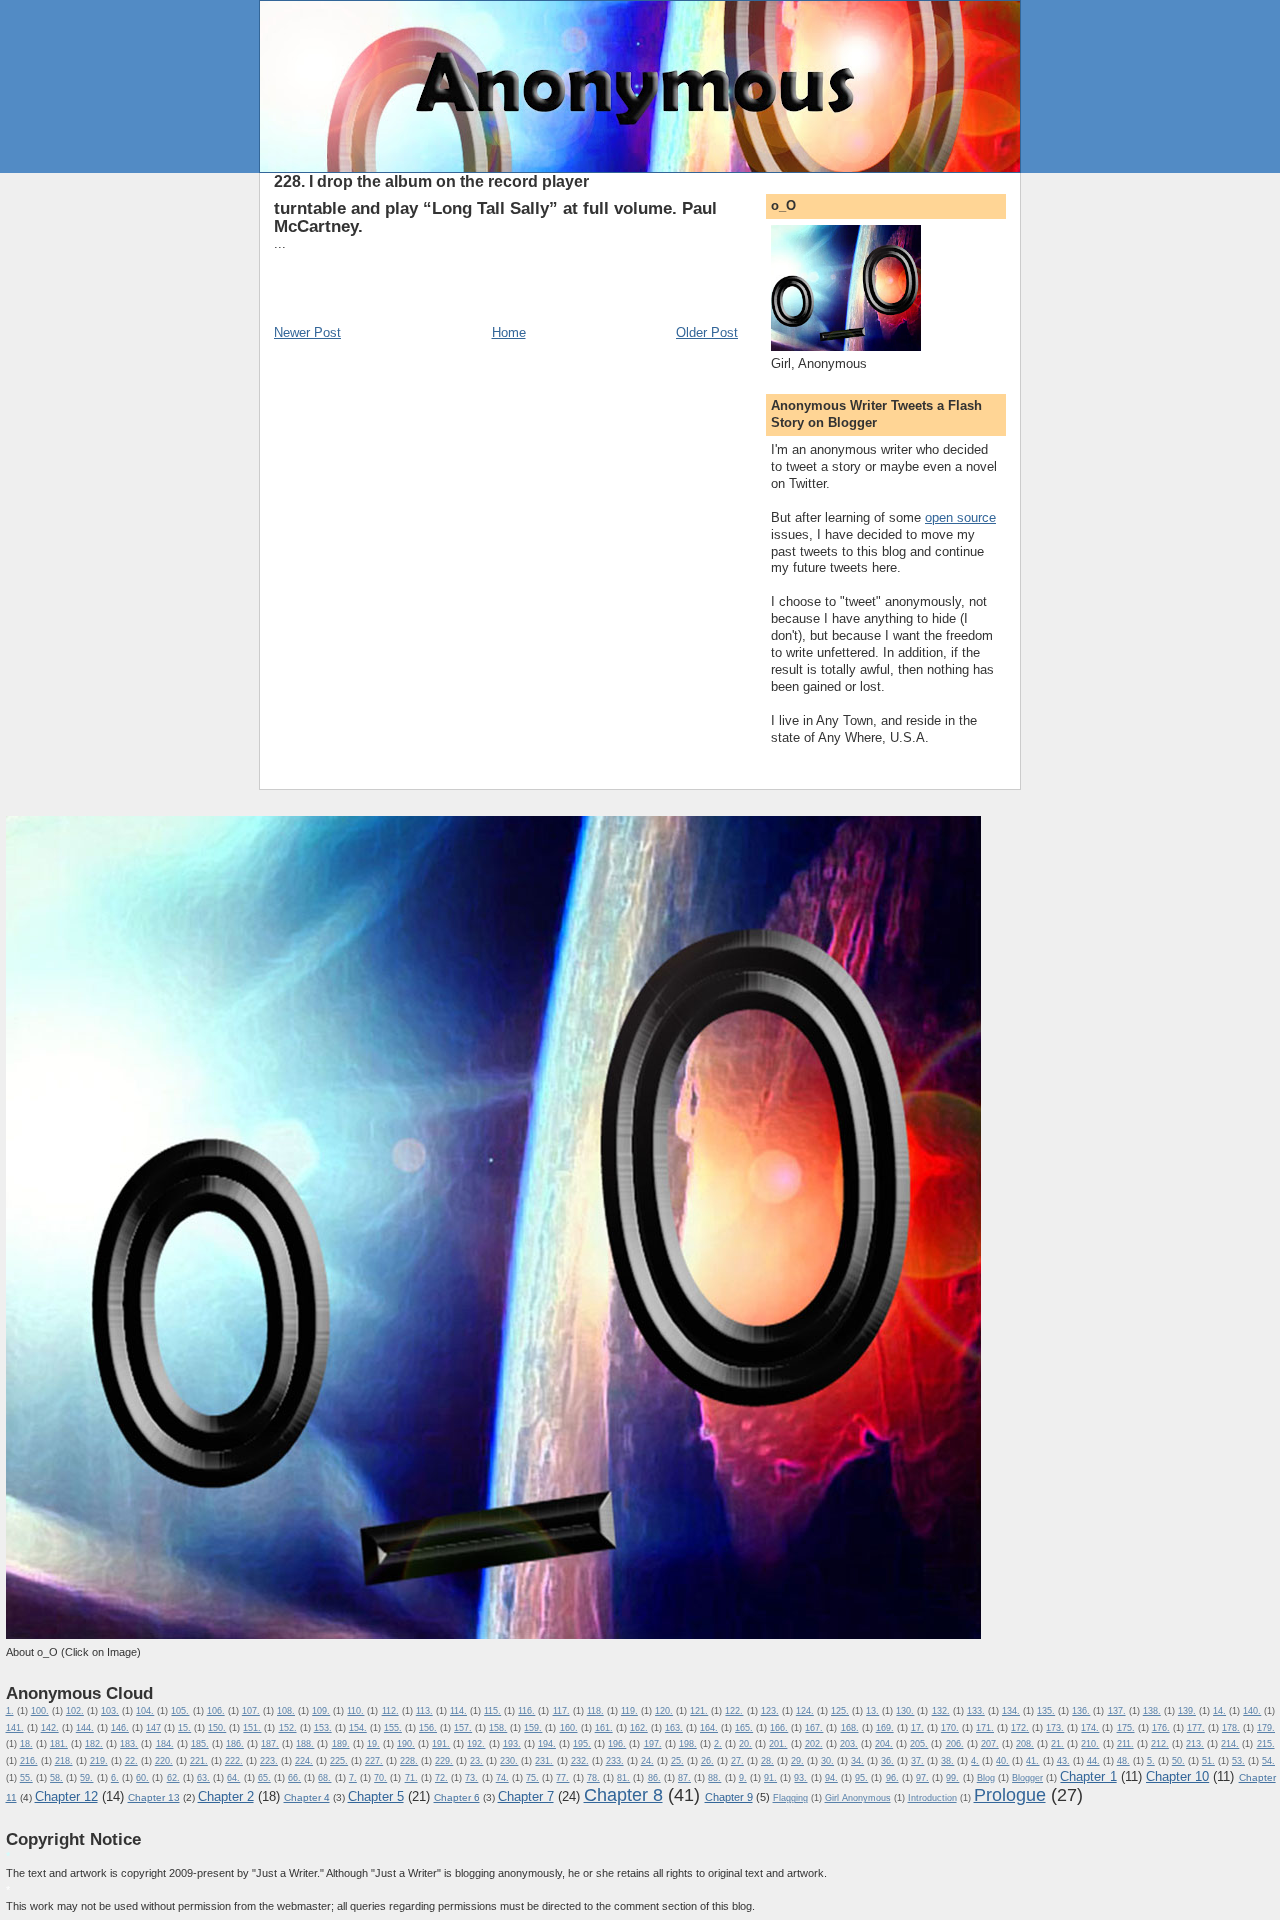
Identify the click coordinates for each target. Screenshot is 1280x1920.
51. (1208, 1761)
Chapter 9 (729, 1797)
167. (814, 1728)
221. (199, 1761)
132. (941, 1711)
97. (922, 1778)
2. (718, 1744)
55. (26, 1778)
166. (779, 1728)
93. (800, 1778)
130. (905, 1711)
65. (264, 1778)
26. (707, 1761)
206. (955, 1744)
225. (339, 1761)
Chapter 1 (1088, 1776)
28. (767, 1761)
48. (1123, 1761)
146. (120, 1728)
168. (850, 1728)
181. (59, 1744)
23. (476, 1761)
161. (604, 1728)
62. (173, 1778)
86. (654, 1778)
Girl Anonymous (858, 1798)
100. (40, 1711)
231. (544, 1761)
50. (1178, 1761)
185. (200, 1744)
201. (778, 1744)
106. (216, 1711)
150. (217, 1728)
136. (1081, 1711)
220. (164, 1761)
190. (406, 1744)
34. (857, 1761)
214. (1230, 1744)
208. (1025, 1744)
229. (444, 1761)
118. (595, 1711)
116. (526, 1711)
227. (374, 1761)
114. (458, 1711)
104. (145, 1711)
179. (1266, 1728)
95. (861, 1778)
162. (639, 1728)
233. (615, 1761)
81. (623, 1778)
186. (235, 1744)
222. (234, 1761)
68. (324, 1778)
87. (684, 1778)
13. (872, 1711)
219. (99, 1761)
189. (341, 1744)
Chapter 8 (623, 1795)
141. (15, 1728)
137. (1117, 1711)
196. (617, 1744)
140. (1252, 1711)
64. (233, 1778)
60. (142, 1778)
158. (498, 1728)
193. (512, 1744)
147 (153, 1728)
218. (64, 1761)
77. (562, 1778)
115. (492, 1711)
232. (580, 1761)
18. (26, 1744)
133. (976, 1711)
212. (1160, 1744)
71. (411, 1778)
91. (770, 1778)
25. (677, 1761)
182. (94, 1744)
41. (1032, 1761)
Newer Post (307, 332)
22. (131, 1761)
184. (165, 1744)
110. (355, 1711)
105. (180, 1711)
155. (393, 1728)
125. (840, 1711)
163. (674, 1728)
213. (1195, 1744)
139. (1187, 1711)
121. (699, 1711)
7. (353, 1778)
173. (1055, 1728)
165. (744, 1728)
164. (709, 1728)
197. (653, 1744)
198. (688, 1744)
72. (441, 1778)
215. (1266, 1744)
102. (75, 1711)
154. (358, 1728)
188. (305, 1744)
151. (252, 1728)
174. (1090, 1728)
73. (471, 1778)
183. (129, 1744)
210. (1090, 1744)
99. (952, 1778)
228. (409, 1761)
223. (269, 1761)
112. (390, 1711)
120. (664, 1711)
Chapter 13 (154, 1797)
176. (1161, 1728)
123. (770, 1711)
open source (960, 517)
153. (323, 1728)
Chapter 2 (226, 1796)
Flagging (790, 1798)
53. (1238, 1761)
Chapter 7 (526, 1796)
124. (805, 1711)
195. (582, 1744)
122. (734, 1711)
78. (593, 1778)
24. (647, 1761)
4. (975, 1761)
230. (509, 1761)
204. (884, 1744)
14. (1219, 1711)
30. (827, 1761)
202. (814, 1744)
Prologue (1010, 1795)
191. (441, 1744)
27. (737, 1761)
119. (629, 1711)
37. (917, 1761)
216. (29, 1761)
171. (985, 1728)
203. (849, 1744)
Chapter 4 (307, 1797)
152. (288, 1728)
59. (86, 1778)
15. (184, 1728)
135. (1046, 1711)
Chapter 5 (376, 1796)
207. (990, 1744)
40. (1002, 1761)
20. (745, 1744)
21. (1057, 1744)
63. (203, 1778)
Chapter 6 (457, 1797)
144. (85, 1728)
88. (714, 1778)
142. (50, 1728)
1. (10, 1711)
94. (831, 1778)
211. (1125, 1744)
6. (115, 1778)
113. (424, 1711)
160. (569, 1728)
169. (885, 1728)
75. (532, 1778)
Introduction (932, 1798)
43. (1063, 1761)
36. (887, 1761)
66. (294, 1778)
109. (321, 1711)
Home (509, 332)
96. (892, 1778)
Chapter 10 (1177, 1776)
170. (950, 1728)
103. (110, 1711)
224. (304, 1761)
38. (947, 1761)
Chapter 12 (66, 1796)
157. (463, 1728)
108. (286, 1711)
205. (919, 1744)
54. (1268, 1761)
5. (1151, 1761)
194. (547, 1744)
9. (743, 1778)
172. (1020, 1728)
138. (1152, 1711)
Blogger (1027, 1778)
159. (533, 1728)
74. (502, 1778)
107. (251, 1711)
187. (270, 1744)
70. (380, 1778)
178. (1231, 1728)
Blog (986, 1778)
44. (1093, 1761)
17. (917, 1728)
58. (56, 1778)
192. (476, 1744)
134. (1011, 1711)
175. (1126, 1728)
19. (373, 1744)
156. (428, 1728)
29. (797, 1761)
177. (1196, 1728)
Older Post (707, 332)
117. (561, 1711)
